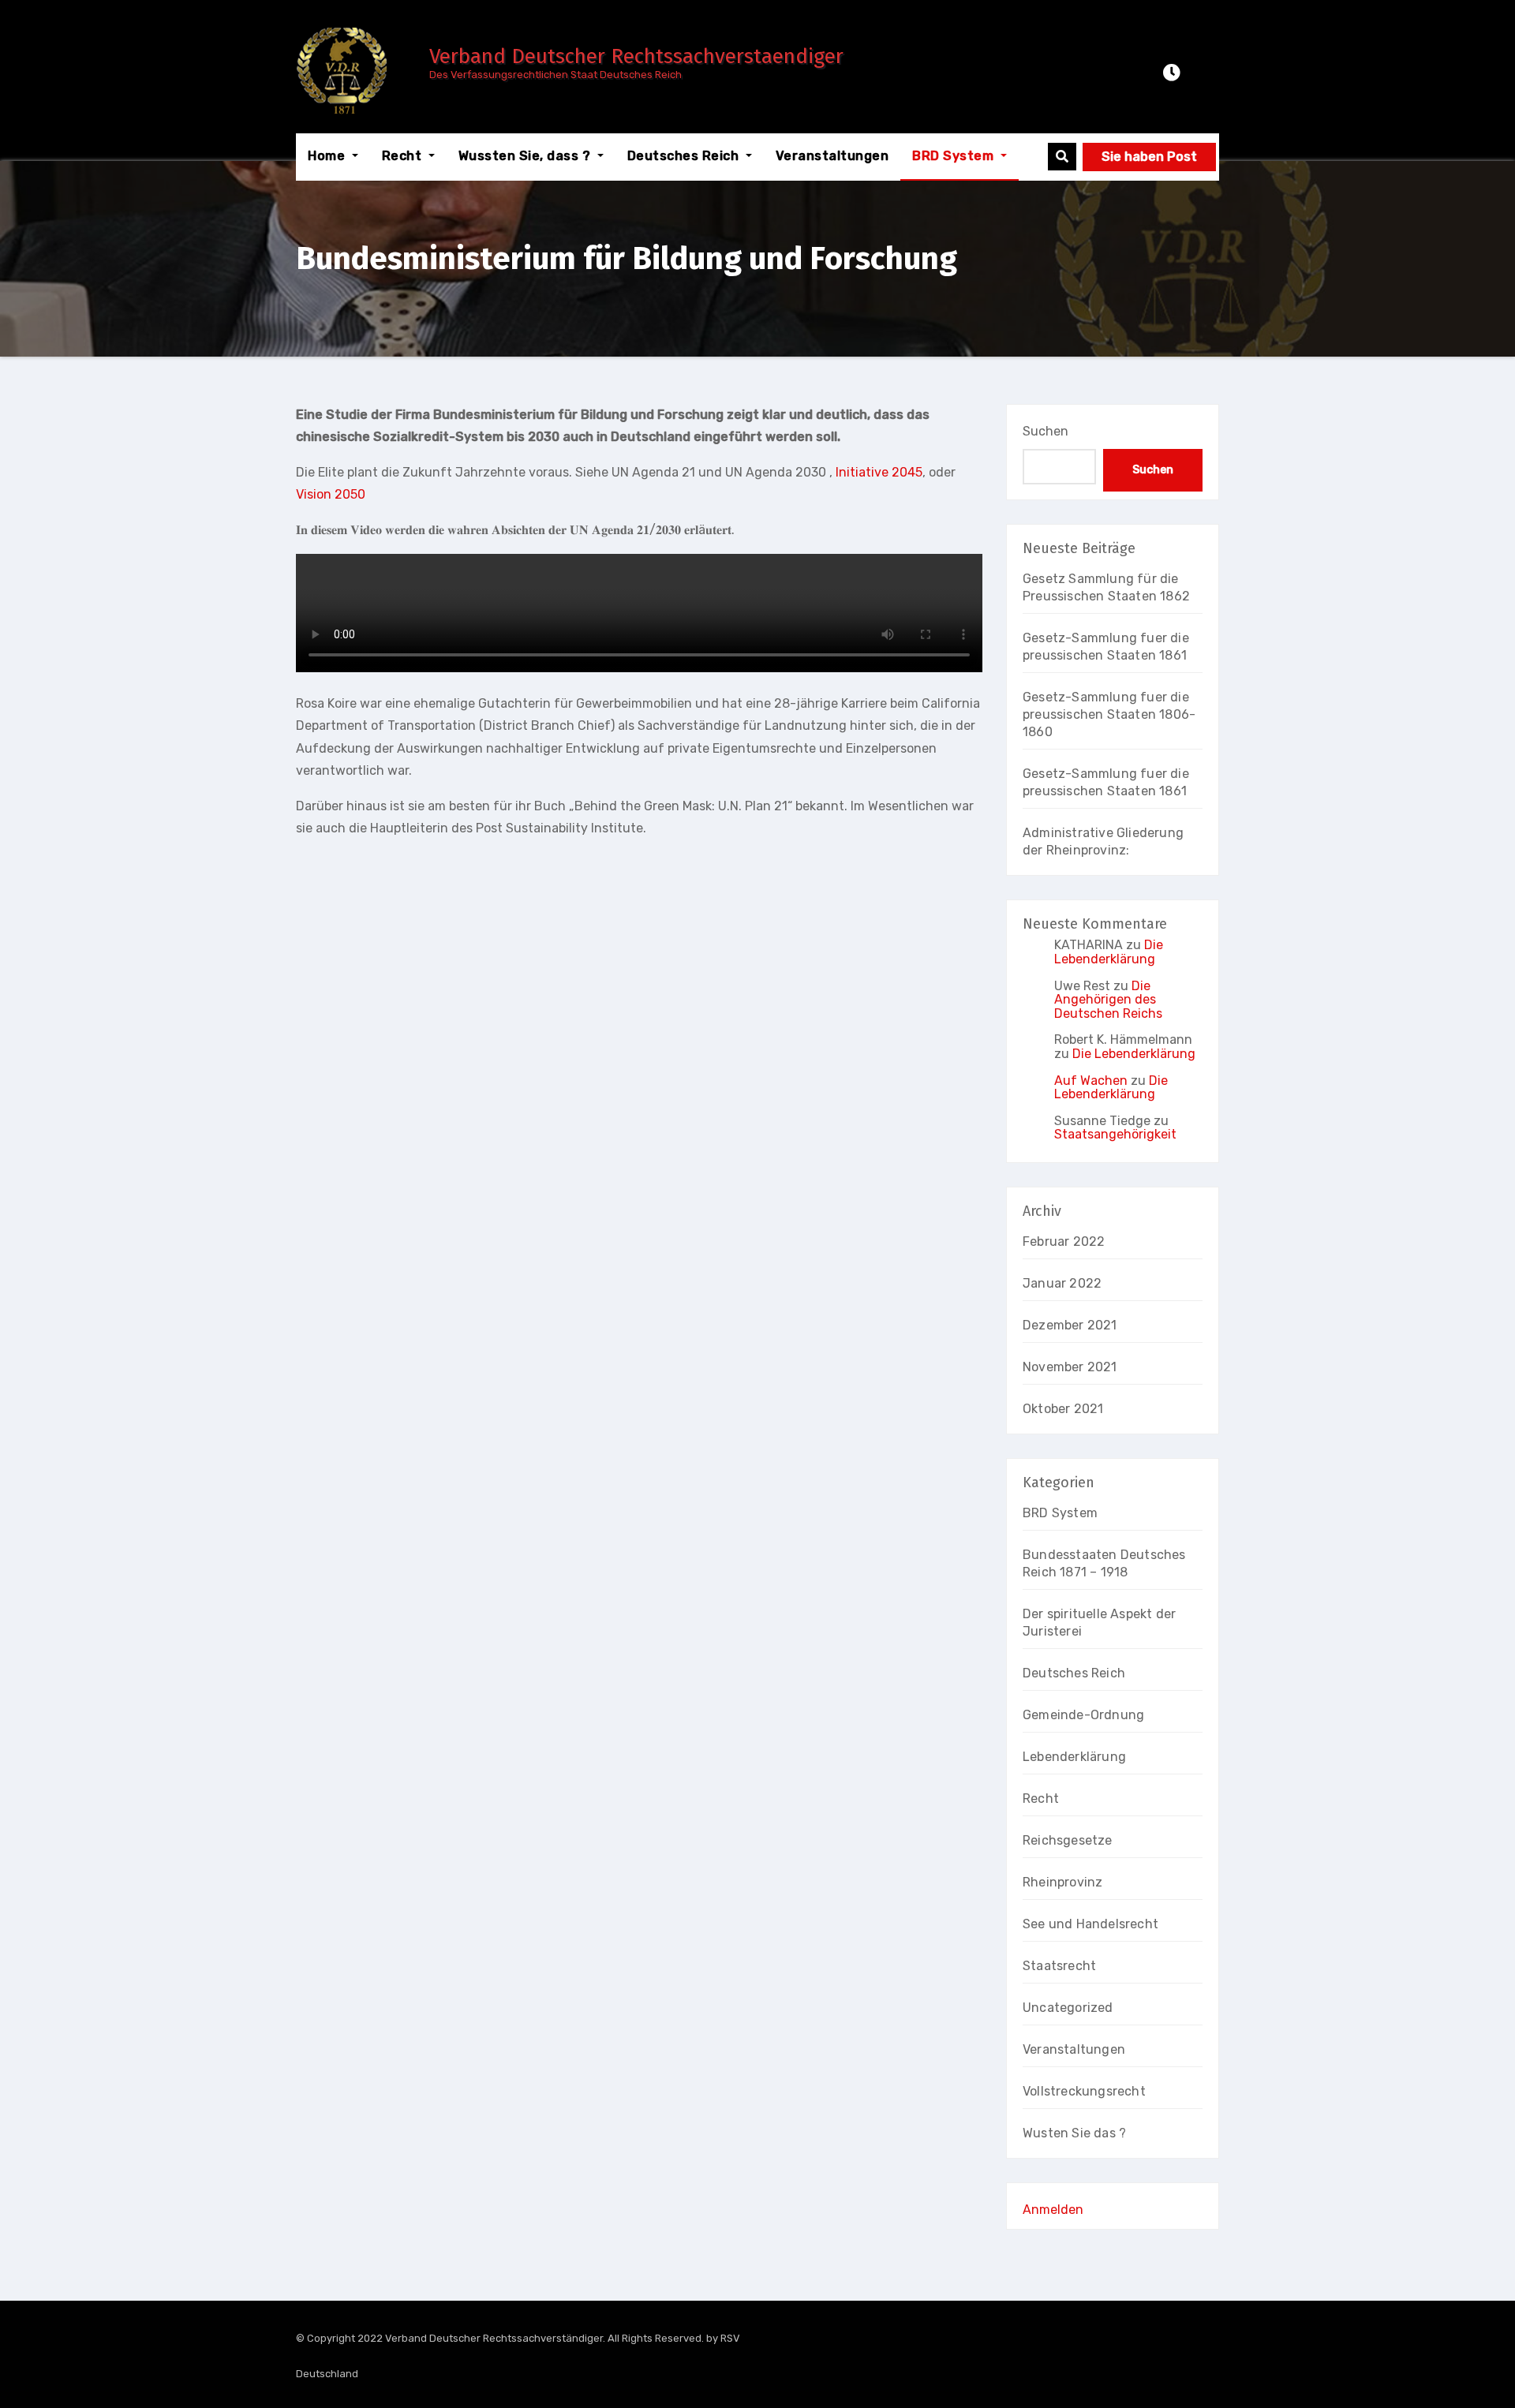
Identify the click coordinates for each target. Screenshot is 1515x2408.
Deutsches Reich (685, 156)
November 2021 (1070, 1367)
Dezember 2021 (1070, 1325)
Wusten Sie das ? (1074, 2133)
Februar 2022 (1064, 1241)
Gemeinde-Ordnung (1083, 1715)
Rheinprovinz (1062, 1882)
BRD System (955, 156)
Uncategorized (1068, 2008)
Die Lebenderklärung (1109, 952)
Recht (404, 156)
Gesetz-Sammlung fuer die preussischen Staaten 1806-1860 (1109, 714)
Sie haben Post (1149, 157)
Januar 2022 (1062, 1283)
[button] (1062, 157)
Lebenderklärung (1074, 1757)
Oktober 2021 (1063, 1409)
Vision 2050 (331, 494)
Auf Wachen (1091, 1081)
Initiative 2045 (879, 472)
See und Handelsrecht (1090, 1924)
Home (328, 156)
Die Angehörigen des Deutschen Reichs (1108, 1000)
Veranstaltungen (832, 156)
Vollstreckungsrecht (1084, 2091)
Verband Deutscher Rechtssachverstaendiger (636, 56)
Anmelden (1053, 2210)
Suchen (1046, 431)
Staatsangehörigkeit (1115, 1134)
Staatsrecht (1059, 1966)
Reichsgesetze (1068, 1840)
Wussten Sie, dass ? (526, 156)
